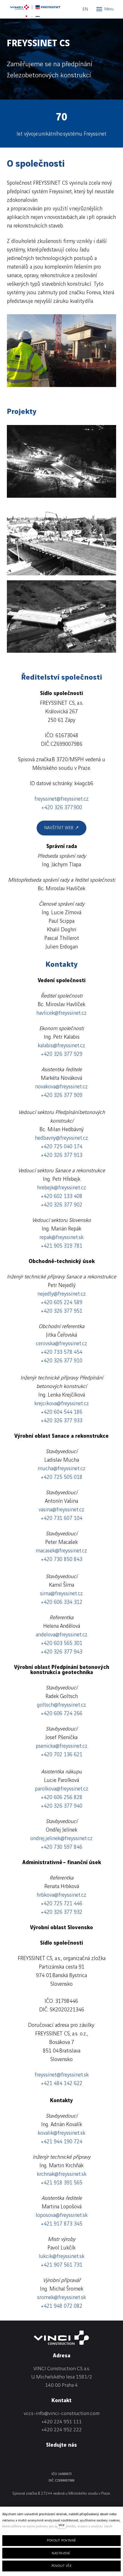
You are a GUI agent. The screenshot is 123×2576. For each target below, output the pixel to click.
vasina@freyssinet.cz (61, 1510)
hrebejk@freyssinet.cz (62, 1188)
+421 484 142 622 (61, 2084)
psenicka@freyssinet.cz (62, 1746)
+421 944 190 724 (61, 2142)
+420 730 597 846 (61, 1847)
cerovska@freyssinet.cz (61, 1344)
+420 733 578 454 (61, 1352)
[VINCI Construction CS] (36, 9)
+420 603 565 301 (61, 1644)
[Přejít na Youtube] (84, 2459)
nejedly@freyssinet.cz (62, 1294)
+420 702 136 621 (61, 1755)
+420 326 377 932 (61, 1912)
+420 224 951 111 (62, 2422)
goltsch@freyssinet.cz (61, 1705)
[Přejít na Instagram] (69, 2459)
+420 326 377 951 (61, 1311)
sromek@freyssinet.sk (61, 2298)
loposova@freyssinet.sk (62, 2216)
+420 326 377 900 (62, 808)
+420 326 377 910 (61, 1361)
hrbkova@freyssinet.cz (61, 1895)
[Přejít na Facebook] (54, 2459)
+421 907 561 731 (61, 2265)
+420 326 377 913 (61, 1155)
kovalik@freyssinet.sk (61, 2133)
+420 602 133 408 (61, 1197)
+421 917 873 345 (61, 2224)
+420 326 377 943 (61, 1652)
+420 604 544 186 (61, 1412)
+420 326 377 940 (61, 1806)
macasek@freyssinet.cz (61, 1551)
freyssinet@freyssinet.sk (62, 2075)
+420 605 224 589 (61, 1303)
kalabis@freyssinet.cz (61, 1046)
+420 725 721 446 (61, 1904)
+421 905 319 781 (61, 1246)
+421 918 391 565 (61, 2183)
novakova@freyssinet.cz (61, 1087)
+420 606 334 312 (61, 1602)
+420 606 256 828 (61, 1798)
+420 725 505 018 (61, 1477)
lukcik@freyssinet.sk (61, 2257)
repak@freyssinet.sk (61, 1238)
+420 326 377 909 (61, 1095)
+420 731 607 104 (61, 1518)
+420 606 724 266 (61, 1714)
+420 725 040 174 (61, 1147)
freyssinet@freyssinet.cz (61, 799)
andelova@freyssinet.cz (62, 1635)
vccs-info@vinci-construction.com (62, 2413)
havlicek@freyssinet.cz (61, 1013)
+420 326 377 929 (61, 1054)
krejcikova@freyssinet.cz (62, 1404)
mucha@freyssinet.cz (62, 1469)
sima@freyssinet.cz (61, 1594)
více (61, 2525)
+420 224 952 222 (62, 2430)
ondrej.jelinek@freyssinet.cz (61, 1839)
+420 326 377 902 (61, 1205)
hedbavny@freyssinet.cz (61, 1138)
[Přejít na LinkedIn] (39, 2459)
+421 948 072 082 (61, 2306)
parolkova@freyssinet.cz (62, 1789)
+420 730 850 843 (61, 1560)
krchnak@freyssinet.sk (62, 2174)
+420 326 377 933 (61, 1421)
